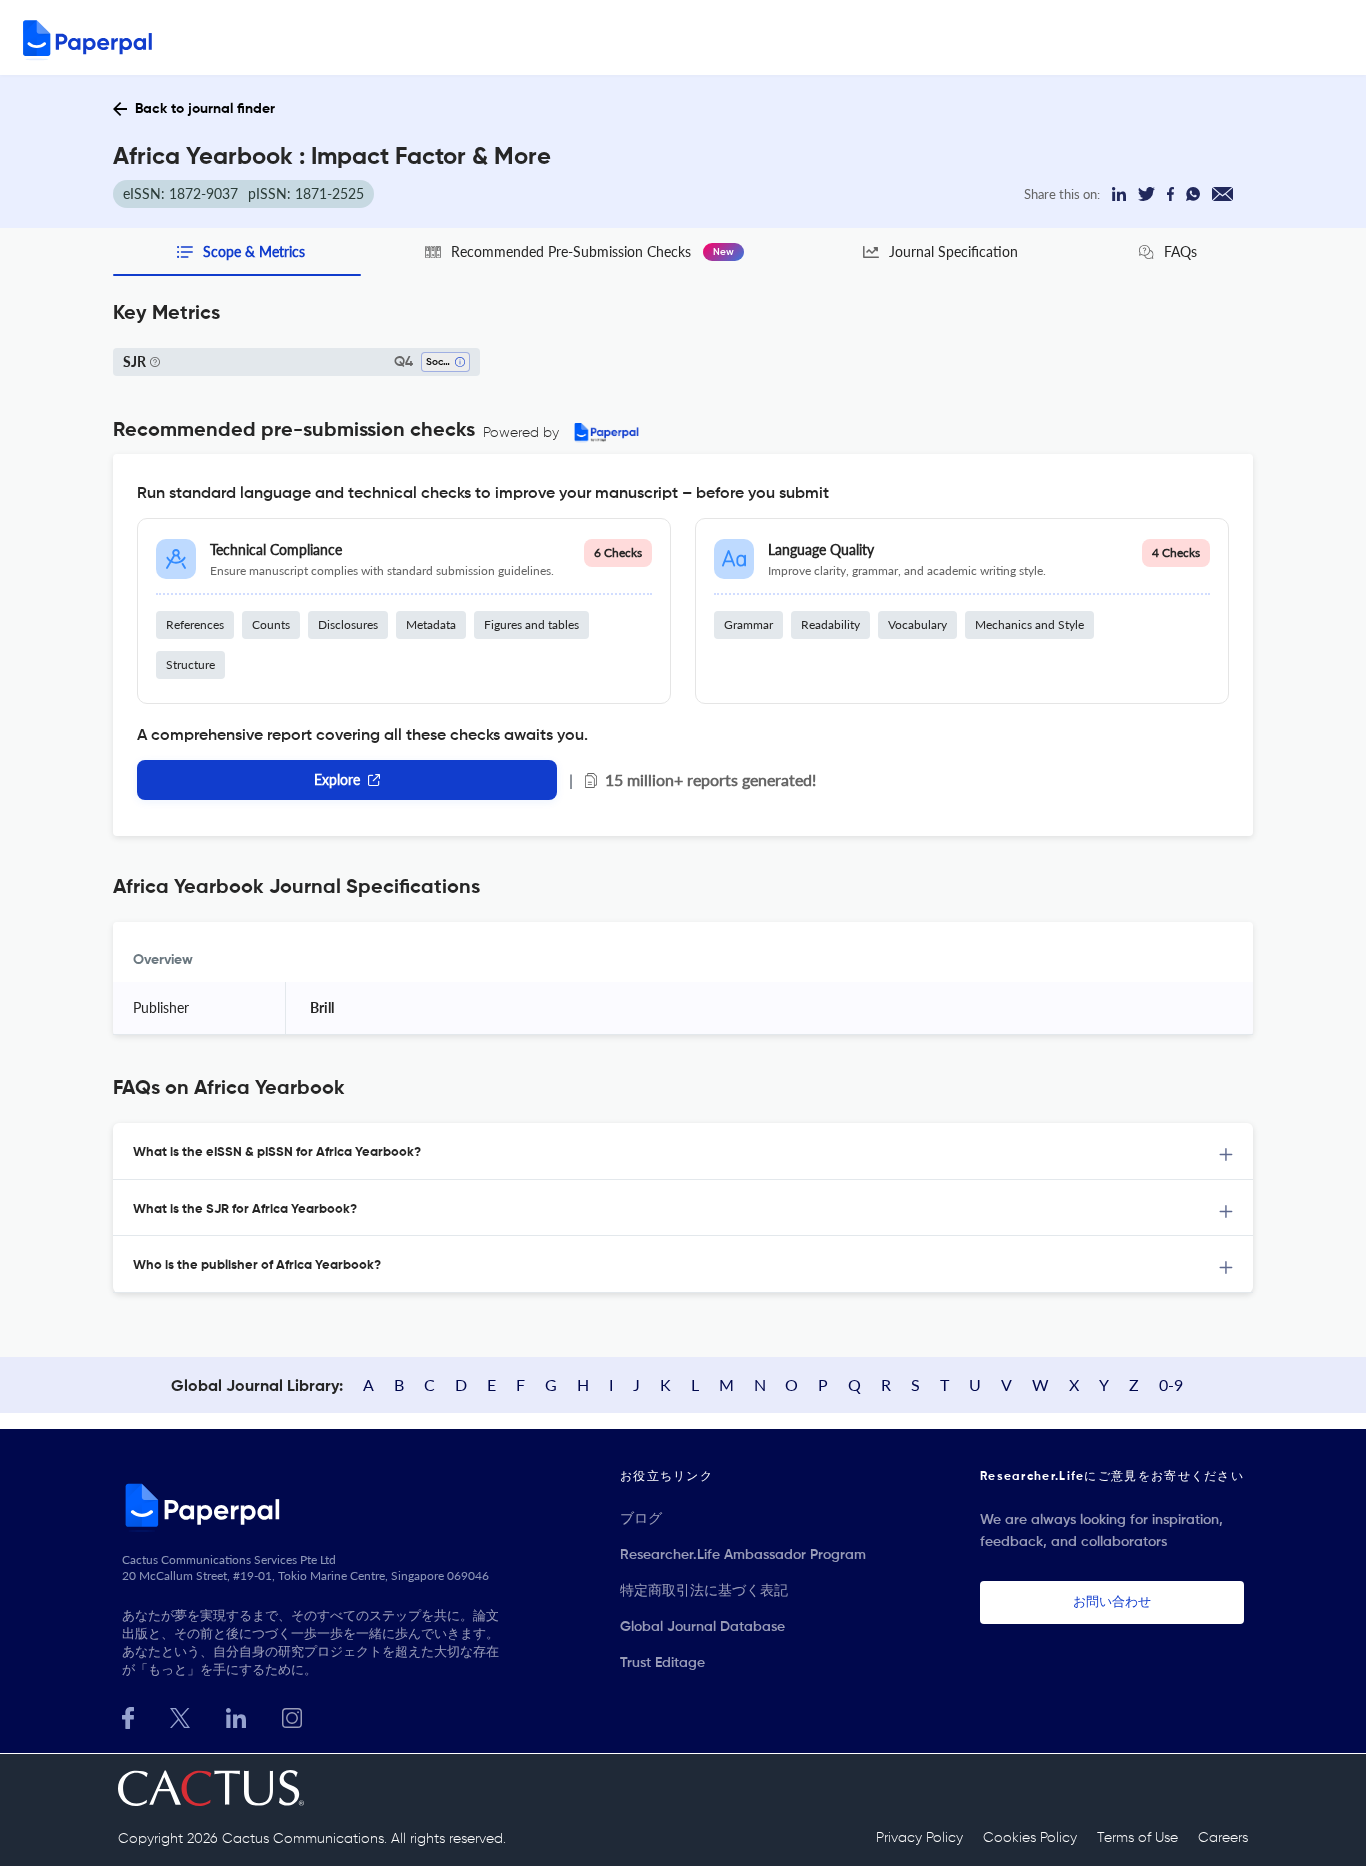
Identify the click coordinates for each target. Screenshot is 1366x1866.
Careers (1223, 1838)
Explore (337, 779)
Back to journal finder (205, 109)
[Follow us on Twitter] (180, 1715)
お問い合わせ (1112, 1602)
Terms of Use (1137, 1838)
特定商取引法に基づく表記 (704, 1591)
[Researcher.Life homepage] (314, 1505)
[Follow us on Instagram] (292, 1715)
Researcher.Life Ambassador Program (743, 1555)
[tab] (683, 1151)
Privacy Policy (919, 1838)
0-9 (1171, 1384)
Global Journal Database (702, 1627)
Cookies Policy (1030, 1838)
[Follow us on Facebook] (128, 1715)
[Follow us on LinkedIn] (236, 1715)
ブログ (641, 1519)
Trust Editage (662, 1663)
